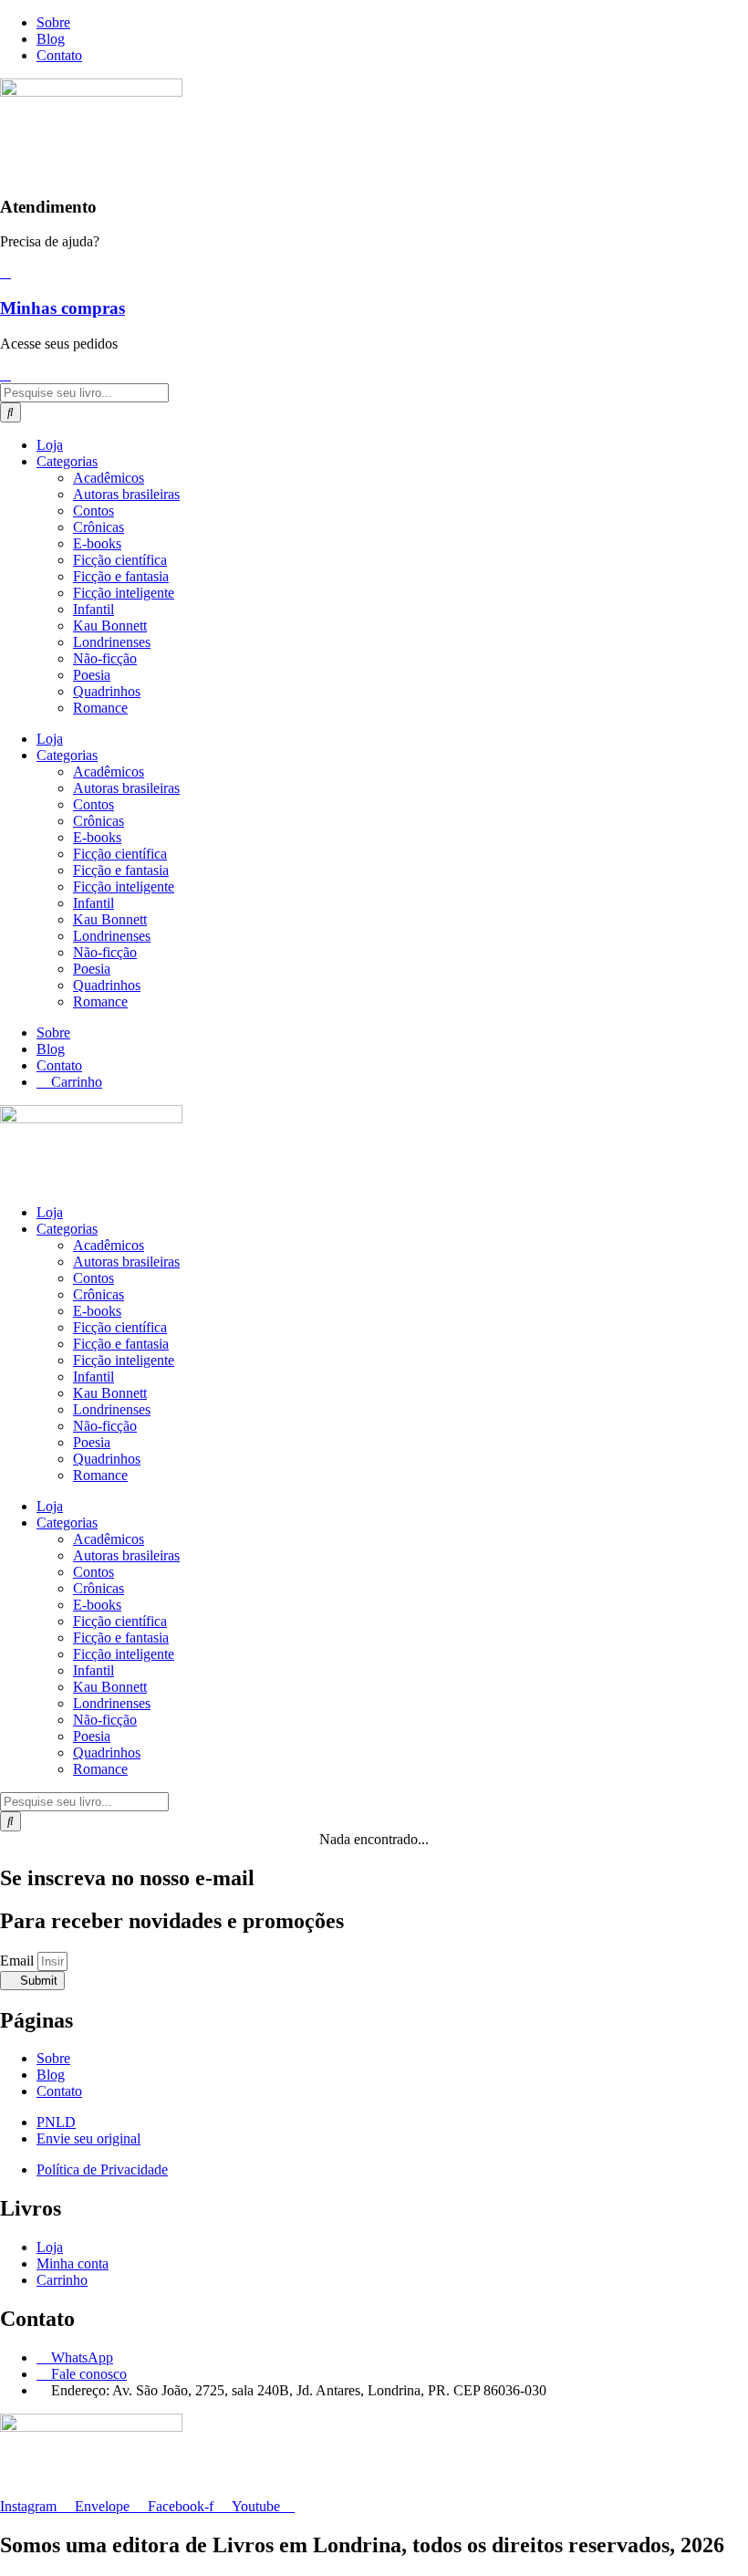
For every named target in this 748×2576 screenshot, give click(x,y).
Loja (50, 445)
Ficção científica (120, 560)
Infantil (93, 609)
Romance (100, 708)
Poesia (92, 675)
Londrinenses (112, 642)
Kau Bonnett (110, 626)
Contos (93, 511)
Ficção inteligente (124, 593)
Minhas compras (62, 308)
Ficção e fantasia (121, 576)
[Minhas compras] (5, 272)
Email (19, 1961)
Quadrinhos (107, 691)
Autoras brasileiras (126, 494)
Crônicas (99, 527)
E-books (97, 543)
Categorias (67, 461)
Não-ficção (105, 658)
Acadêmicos (109, 478)
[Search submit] (10, 412)
